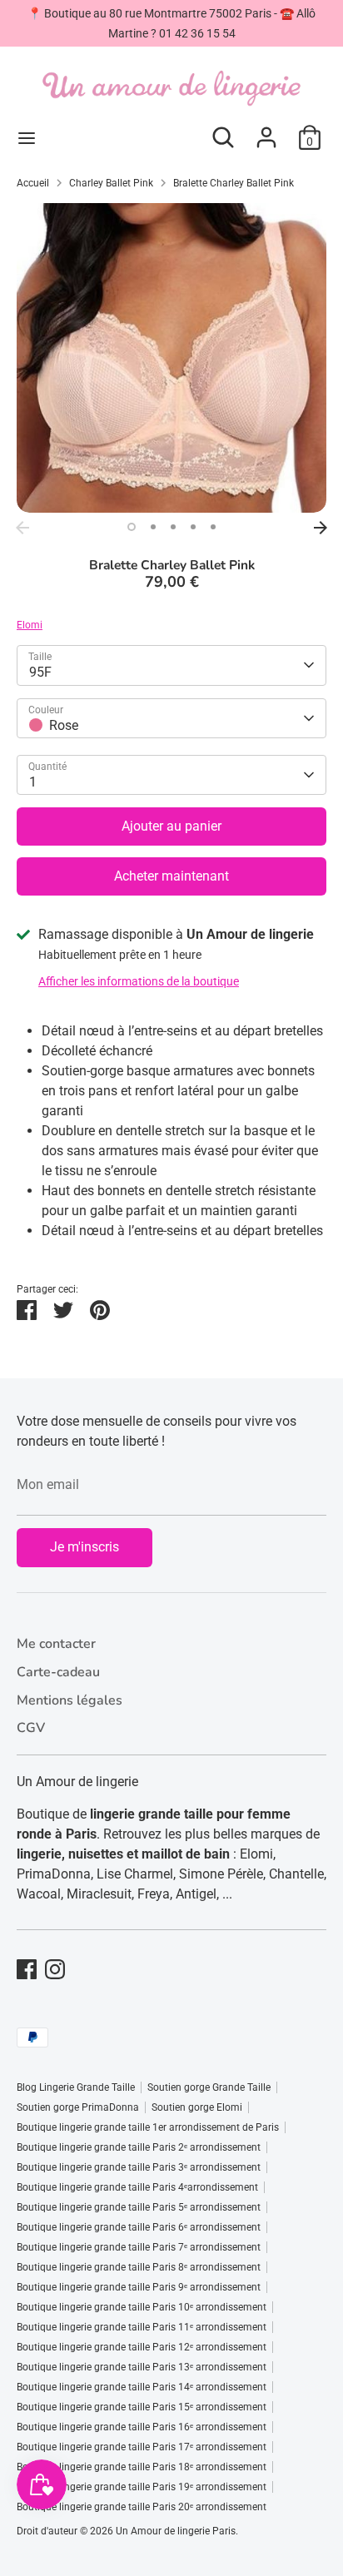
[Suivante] (321, 528)
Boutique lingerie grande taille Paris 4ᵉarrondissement (137, 2187)
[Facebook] (27, 1969)
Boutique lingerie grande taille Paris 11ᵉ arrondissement (142, 2327)
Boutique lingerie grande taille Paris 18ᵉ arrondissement (142, 2467)
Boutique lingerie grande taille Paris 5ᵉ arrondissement (139, 2207)
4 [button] (193, 527)
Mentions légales (70, 1700)
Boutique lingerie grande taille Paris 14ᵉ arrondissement (142, 2387)
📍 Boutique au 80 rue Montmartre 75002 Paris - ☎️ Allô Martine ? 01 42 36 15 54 (171, 23)
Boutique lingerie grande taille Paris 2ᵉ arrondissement (139, 2147)
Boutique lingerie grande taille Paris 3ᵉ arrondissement (139, 2167)
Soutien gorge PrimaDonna (78, 2107)
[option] (171, 358)
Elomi (30, 625)
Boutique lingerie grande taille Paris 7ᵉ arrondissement (139, 2247)
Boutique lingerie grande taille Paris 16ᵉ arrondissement (142, 2427)
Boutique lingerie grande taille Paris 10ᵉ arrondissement (142, 2307)
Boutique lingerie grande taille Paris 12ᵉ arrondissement (142, 2347)
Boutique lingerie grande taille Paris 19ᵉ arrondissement (142, 2487)
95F (40, 672)
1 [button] (132, 527)
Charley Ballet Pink (111, 183)
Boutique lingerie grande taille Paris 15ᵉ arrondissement (142, 2407)
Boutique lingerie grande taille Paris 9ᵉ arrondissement (139, 2287)
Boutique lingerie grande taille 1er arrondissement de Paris (148, 2127)
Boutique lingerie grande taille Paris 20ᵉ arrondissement (142, 2507)
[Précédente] (22, 528)
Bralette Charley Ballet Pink (234, 183)
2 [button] (153, 527)
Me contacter (56, 1644)
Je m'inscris (85, 1547)
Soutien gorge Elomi (197, 2107)
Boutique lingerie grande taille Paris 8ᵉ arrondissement (139, 2267)
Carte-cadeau (58, 1672)
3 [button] (173, 527)
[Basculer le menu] (27, 138)
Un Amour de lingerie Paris (176, 2531)
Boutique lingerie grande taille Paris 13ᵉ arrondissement (142, 2367)
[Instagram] (55, 1969)
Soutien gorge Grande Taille (209, 2087)
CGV (31, 1728)
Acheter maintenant (171, 876)
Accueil (33, 183)
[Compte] (266, 130)
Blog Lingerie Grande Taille (76, 2087)
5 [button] (213, 527)
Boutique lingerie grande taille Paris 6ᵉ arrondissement (139, 2227)
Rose (64, 725)
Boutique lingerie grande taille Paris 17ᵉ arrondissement (142, 2447)
